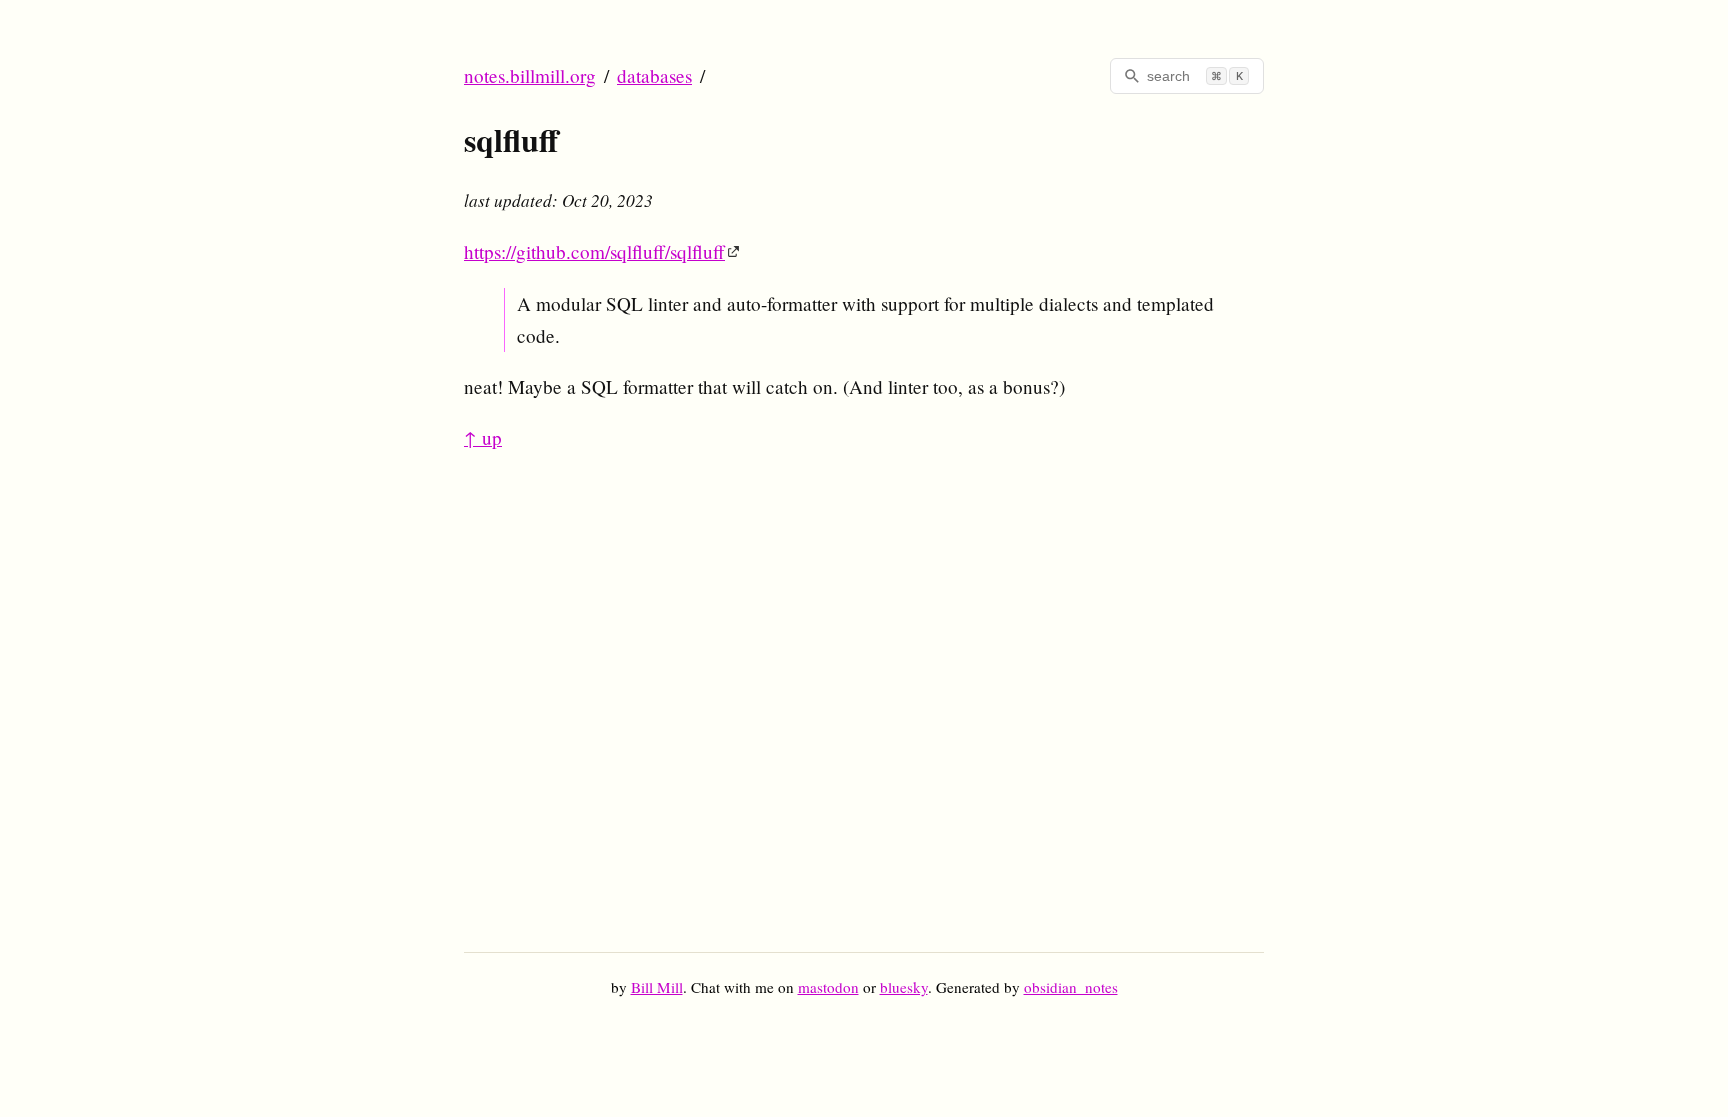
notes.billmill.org (530, 75)
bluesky (904, 987)
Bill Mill (657, 987)
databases (654, 75)
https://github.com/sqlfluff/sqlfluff (594, 251)
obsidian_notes (1071, 987)
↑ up (483, 437)
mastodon (828, 987)
